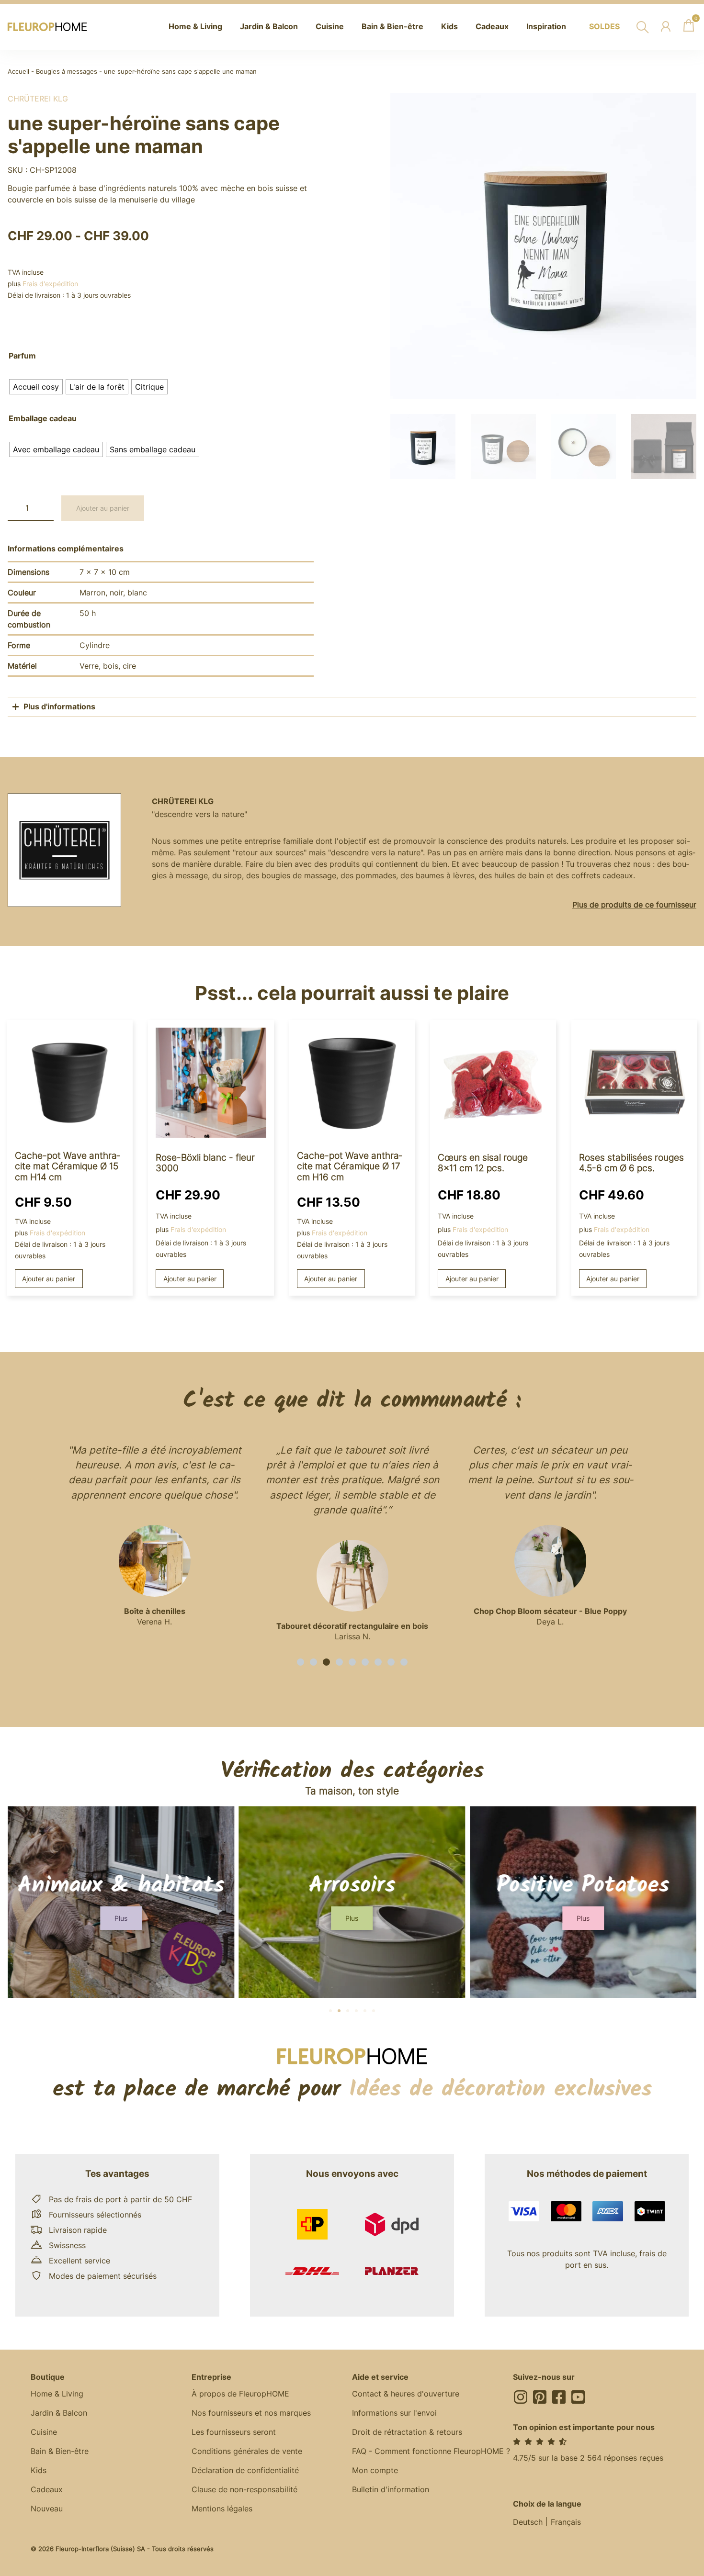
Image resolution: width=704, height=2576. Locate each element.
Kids (39, 2470)
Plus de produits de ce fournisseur (634, 905)
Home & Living (57, 2394)
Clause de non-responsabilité (244, 2489)
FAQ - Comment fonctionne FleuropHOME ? (431, 2451)
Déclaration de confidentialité (245, 2470)
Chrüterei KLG (38, 99)
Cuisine (44, 2432)
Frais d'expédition (50, 284)
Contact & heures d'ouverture (406, 2394)
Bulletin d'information (391, 2489)
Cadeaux (47, 2489)
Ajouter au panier (103, 508)
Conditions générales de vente (247, 2451)
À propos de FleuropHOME (240, 2394)
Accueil (18, 72)
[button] (301, 1662)
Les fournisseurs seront (234, 2432)
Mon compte (375, 2470)
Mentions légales (222, 2509)
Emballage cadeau (43, 419)
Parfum (22, 356)
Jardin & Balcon (59, 2413)
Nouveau (47, 2509)
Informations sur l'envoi (394, 2413)
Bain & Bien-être (60, 2451)
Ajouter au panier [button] (49, 1279)
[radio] (36, 387)
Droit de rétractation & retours (407, 2432)
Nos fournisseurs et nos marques (251, 2413)
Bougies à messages (67, 72)
